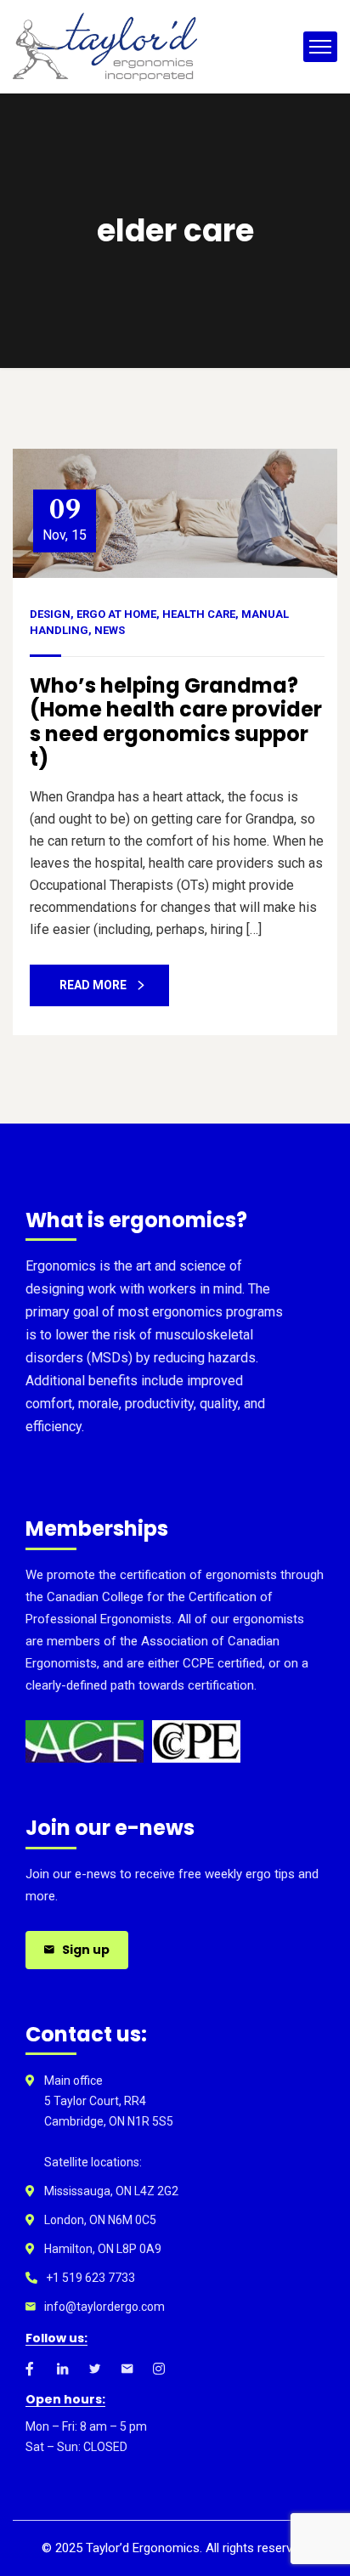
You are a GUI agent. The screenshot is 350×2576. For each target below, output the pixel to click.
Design (50, 614)
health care (199, 614)
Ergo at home (116, 614)
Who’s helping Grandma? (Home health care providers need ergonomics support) (176, 722)
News (110, 630)
